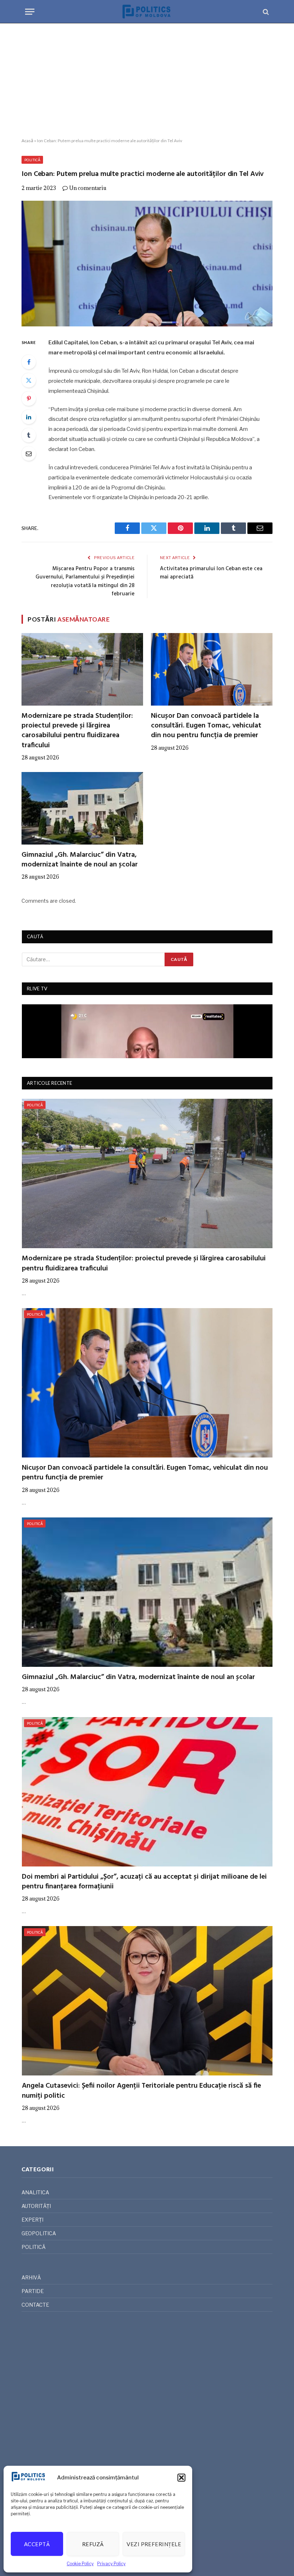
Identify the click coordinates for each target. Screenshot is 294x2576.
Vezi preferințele (154, 2544)
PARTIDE (33, 2291)
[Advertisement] (147, 81)
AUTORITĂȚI (36, 2206)
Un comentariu (88, 188)
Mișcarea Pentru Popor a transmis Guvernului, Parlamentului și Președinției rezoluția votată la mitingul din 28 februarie (85, 582)
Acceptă (37, 2544)
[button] (181, 2478)
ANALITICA (35, 2192)
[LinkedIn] (29, 417)
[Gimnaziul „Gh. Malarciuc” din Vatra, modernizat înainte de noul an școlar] (82, 808)
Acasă (27, 141)
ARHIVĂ (31, 2277)
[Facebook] (29, 362)
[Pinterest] (29, 399)
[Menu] (30, 12)
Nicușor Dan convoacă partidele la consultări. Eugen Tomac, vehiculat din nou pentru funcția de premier (206, 726)
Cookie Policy (80, 2564)
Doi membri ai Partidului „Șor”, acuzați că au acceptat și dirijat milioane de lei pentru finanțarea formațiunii (144, 1882)
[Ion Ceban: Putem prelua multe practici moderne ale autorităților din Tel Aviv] (147, 264)
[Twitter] (29, 380)
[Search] (265, 12)
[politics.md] (147, 12)
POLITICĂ (32, 160)
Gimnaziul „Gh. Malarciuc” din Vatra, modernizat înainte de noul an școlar (80, 860)
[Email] (29, 454)
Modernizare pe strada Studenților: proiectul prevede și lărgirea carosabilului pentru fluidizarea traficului (77, 731)
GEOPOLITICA (39, 2233)
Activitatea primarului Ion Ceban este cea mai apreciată (211, 573)
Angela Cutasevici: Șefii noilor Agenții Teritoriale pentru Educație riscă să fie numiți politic (141, 2091)
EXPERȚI (32, 2220)
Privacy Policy (111, 2564)
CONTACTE (35, 2305)
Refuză (93, 2544)
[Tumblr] (29, 435)
